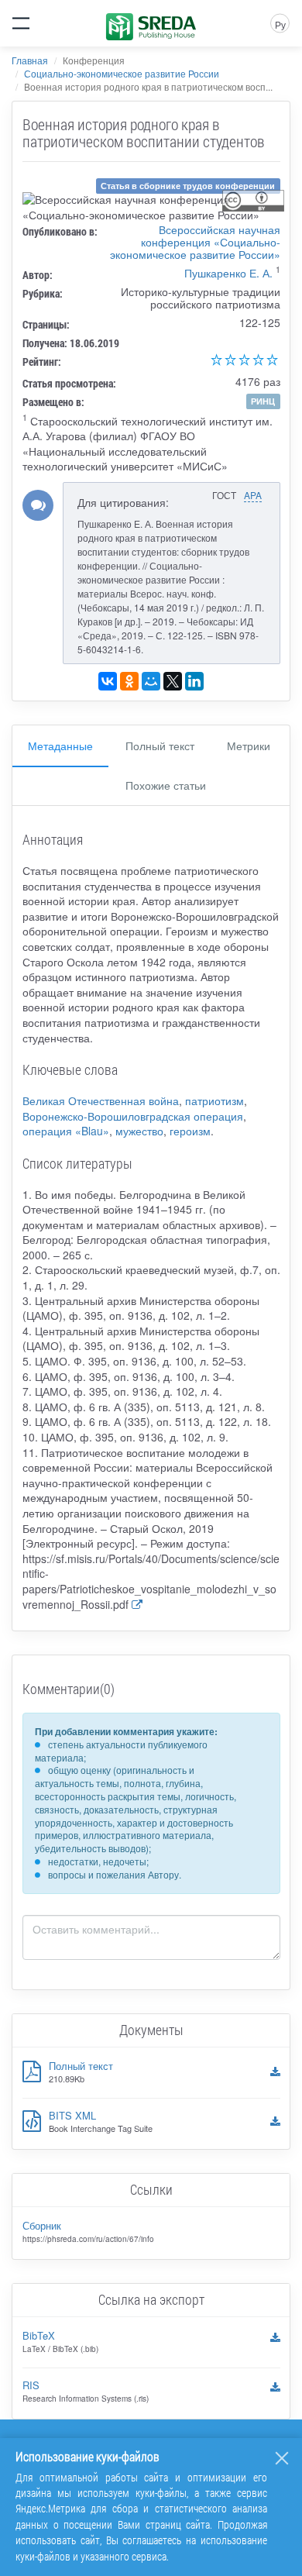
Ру (280, 24)
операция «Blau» (66, 1131)
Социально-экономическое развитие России (122, 73)
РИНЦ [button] (263, 401)
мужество (139, 1131)
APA (253, 495)
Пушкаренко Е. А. (228, 273)
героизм (190, 1131)
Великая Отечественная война (101, 1100)
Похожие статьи (166, 785)
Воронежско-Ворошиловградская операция (133, 1116)
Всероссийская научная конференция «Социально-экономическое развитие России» (195, 242)
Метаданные (60, 746)
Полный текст (160, 746)
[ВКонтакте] (108, 681)
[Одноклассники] (129, 681)
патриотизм (214, 1100)
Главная (30, 60)
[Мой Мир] (151, 681)
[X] (173, 681)
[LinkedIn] (194, 681)
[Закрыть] (282, 2458)
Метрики (249, 746)
